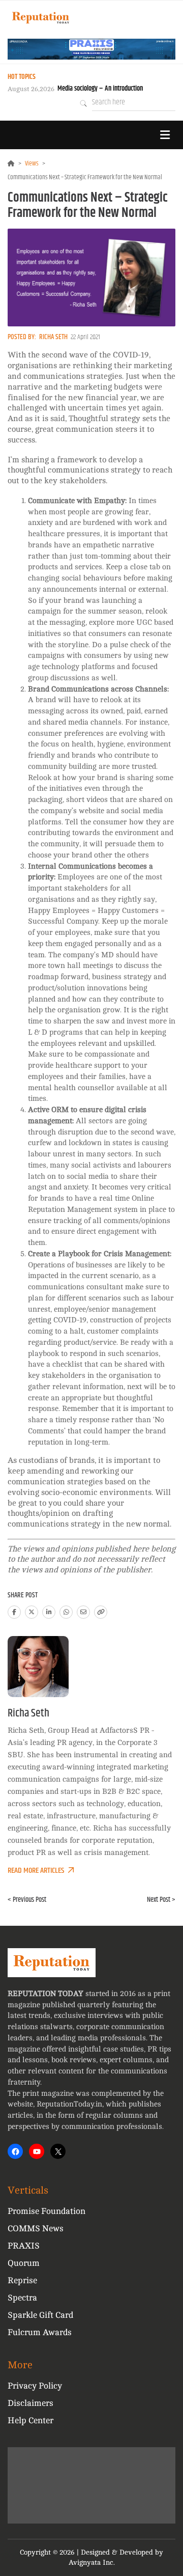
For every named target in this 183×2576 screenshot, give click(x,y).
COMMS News (36, 2228)
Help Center (30, 2420)
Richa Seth (53, 337)
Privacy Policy (35, 2386)
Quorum (24, 2263)
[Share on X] (32, 1612)
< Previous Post (27, 1900)
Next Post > (161, 1900)
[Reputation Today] (41, 18)
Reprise (22, 2280)
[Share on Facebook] (14, 1612)
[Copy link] (101, 1612)
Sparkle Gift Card (40, 2315)
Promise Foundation (47, 2211)
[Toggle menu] (165, 135)
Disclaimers (30, 2403)
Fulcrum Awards (40, 2332)
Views (32, 163)
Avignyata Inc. (92, 2563)
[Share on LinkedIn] (49, 1612)
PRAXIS (24, 2246)
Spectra (22, 2298)
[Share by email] (83, 1612)
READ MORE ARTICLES (36, 1871)
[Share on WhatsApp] (66, 1612)
